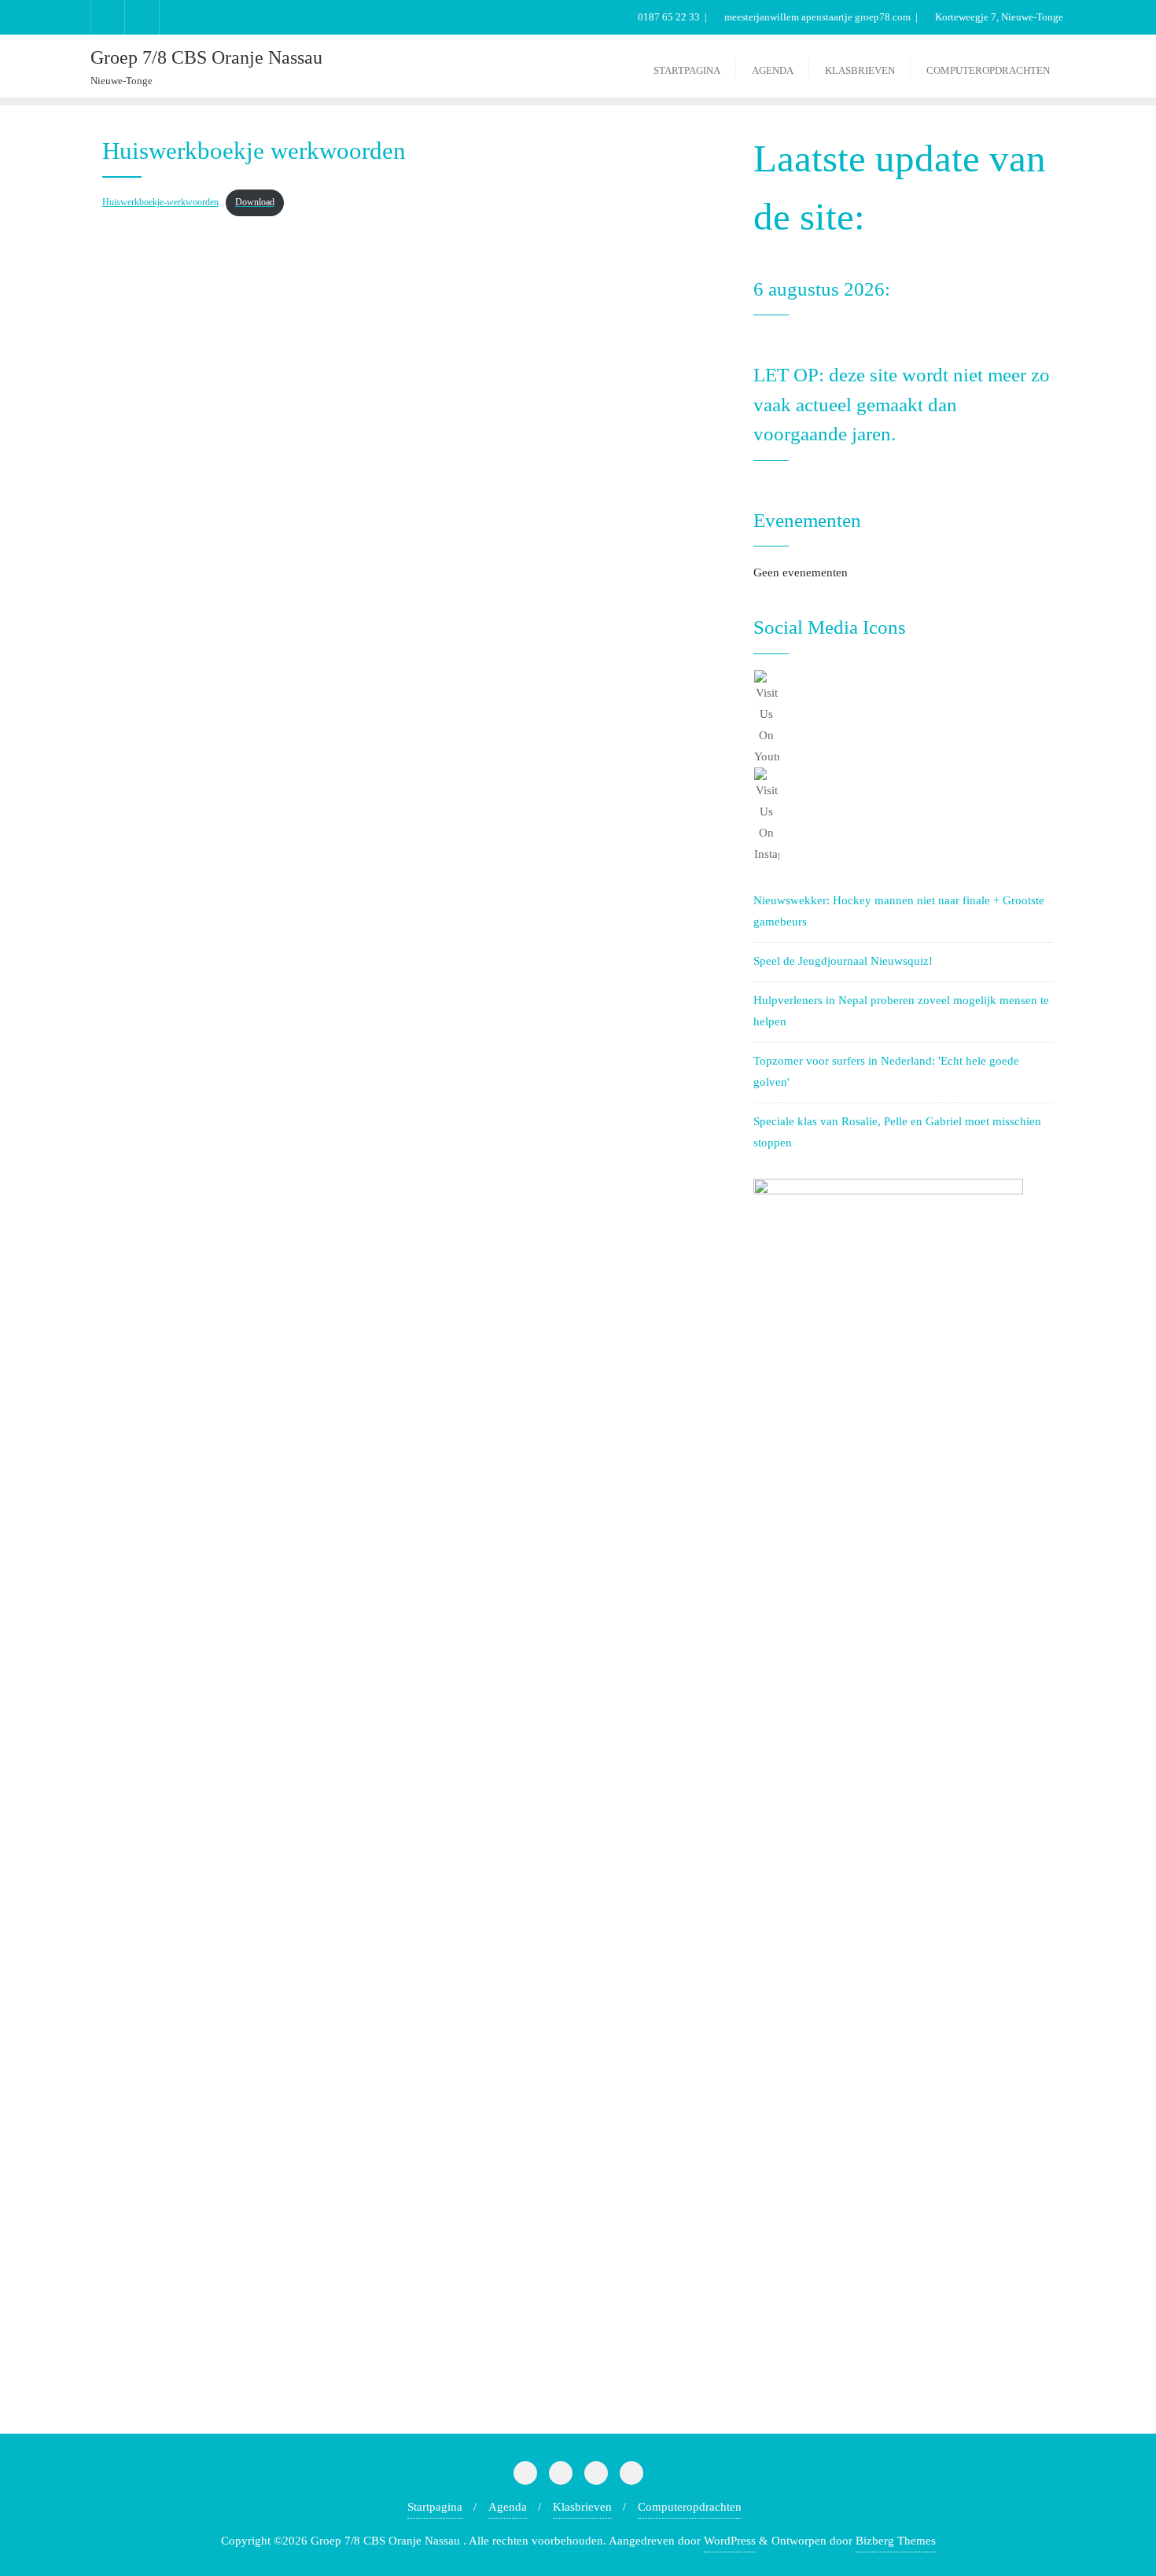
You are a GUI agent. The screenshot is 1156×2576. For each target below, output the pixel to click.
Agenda (508, 2507)
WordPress (730, 2541)
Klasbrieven (582, 2507)
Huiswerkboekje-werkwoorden (160, 202)
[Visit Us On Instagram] (903, 816)
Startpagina (435, 2507)
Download (255, 202)
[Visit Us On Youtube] (903, 719)
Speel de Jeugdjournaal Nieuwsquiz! (843, 961)
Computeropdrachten (690, 2507)
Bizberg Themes (896, 2541)
